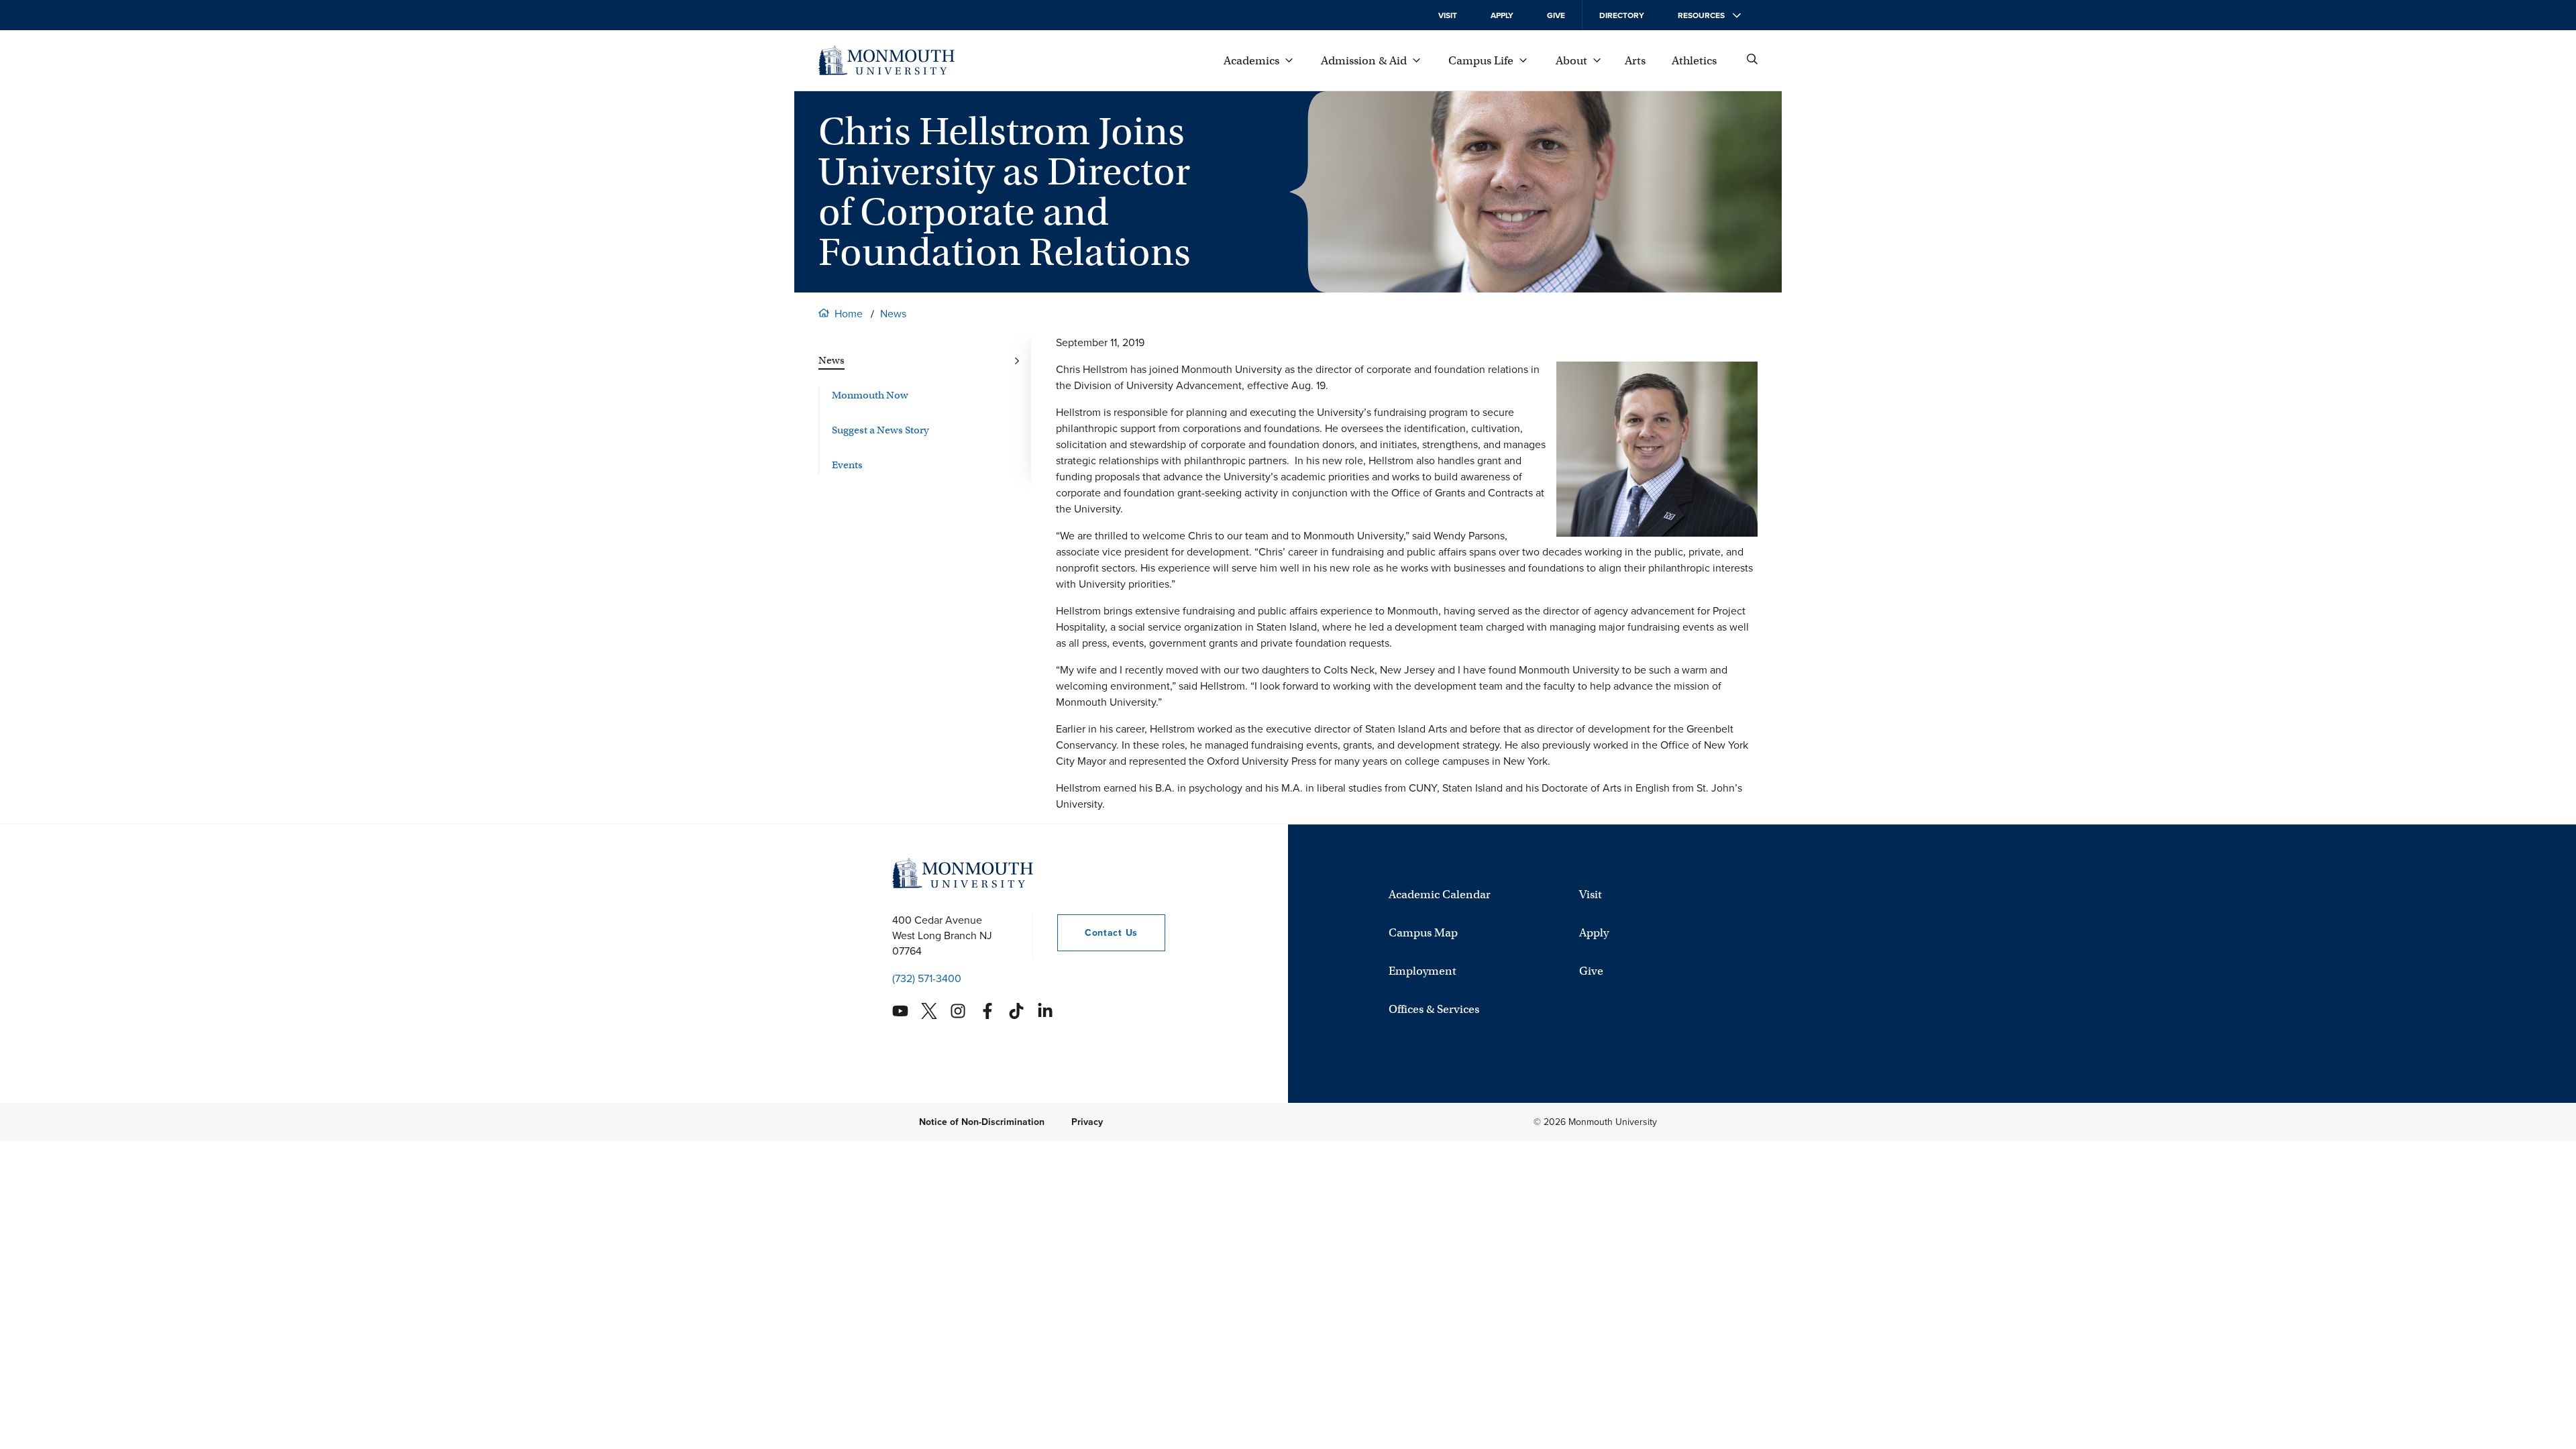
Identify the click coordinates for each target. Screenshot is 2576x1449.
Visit (1448, 15)
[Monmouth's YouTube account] (900, 1011)
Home (849, 314)
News (893, 314)
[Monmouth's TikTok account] (1016, 1011)
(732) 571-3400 (927, 978)
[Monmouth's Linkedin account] (1045, 1011)
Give (1556, 15)
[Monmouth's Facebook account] (987, 1011)
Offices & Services (1434, 1009)
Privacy (1087, 1122)
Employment (1423, 971)
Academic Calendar (1440, 895)
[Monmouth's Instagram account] (958, 1011)
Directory (1622, 15)
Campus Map (1423, 933)
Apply (1502, 15)
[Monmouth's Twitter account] (929, 1011)
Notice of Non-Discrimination (982, 1122)
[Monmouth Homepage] (887, 60)
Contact (1097, 933)
